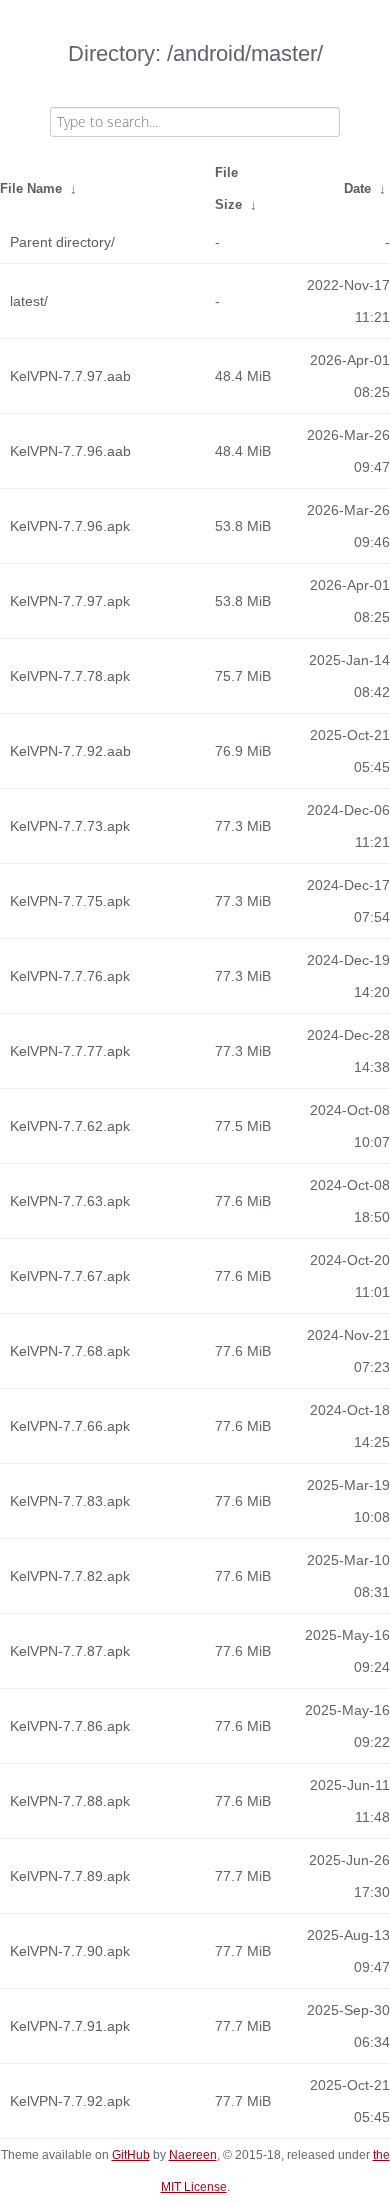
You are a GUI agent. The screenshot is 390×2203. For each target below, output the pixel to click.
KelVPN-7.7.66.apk (70, 1426)
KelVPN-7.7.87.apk (70, 1651)
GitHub (131, 2155)
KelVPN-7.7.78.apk (70, 676)
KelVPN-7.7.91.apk (70, 2026)
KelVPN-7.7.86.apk (70, 1726)
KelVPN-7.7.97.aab (70, 376)
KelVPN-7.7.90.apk (70, 1951)
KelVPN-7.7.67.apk (70, 1276)
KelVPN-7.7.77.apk (70, 1051)
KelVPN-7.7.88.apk (70, 1801)
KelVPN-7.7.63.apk (70, 1201)
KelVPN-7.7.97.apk (70, 601)
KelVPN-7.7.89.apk (70, 1876)
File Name (31, 188)
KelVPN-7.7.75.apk (70, 901)
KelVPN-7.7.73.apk (70, 826)
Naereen (193, 2155)
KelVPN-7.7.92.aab (70, 751)
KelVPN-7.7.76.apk (70, 976)
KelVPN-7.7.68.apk (70, 1351)
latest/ (29, 301)
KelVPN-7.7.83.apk (70, 1501)
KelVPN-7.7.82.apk (70, 1576)
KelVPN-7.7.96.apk (70, 526)
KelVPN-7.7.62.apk (70, 1126)
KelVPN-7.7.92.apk (70, 2101)
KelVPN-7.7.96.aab (70, 451)
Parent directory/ (62, 242)
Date (357, 188)
